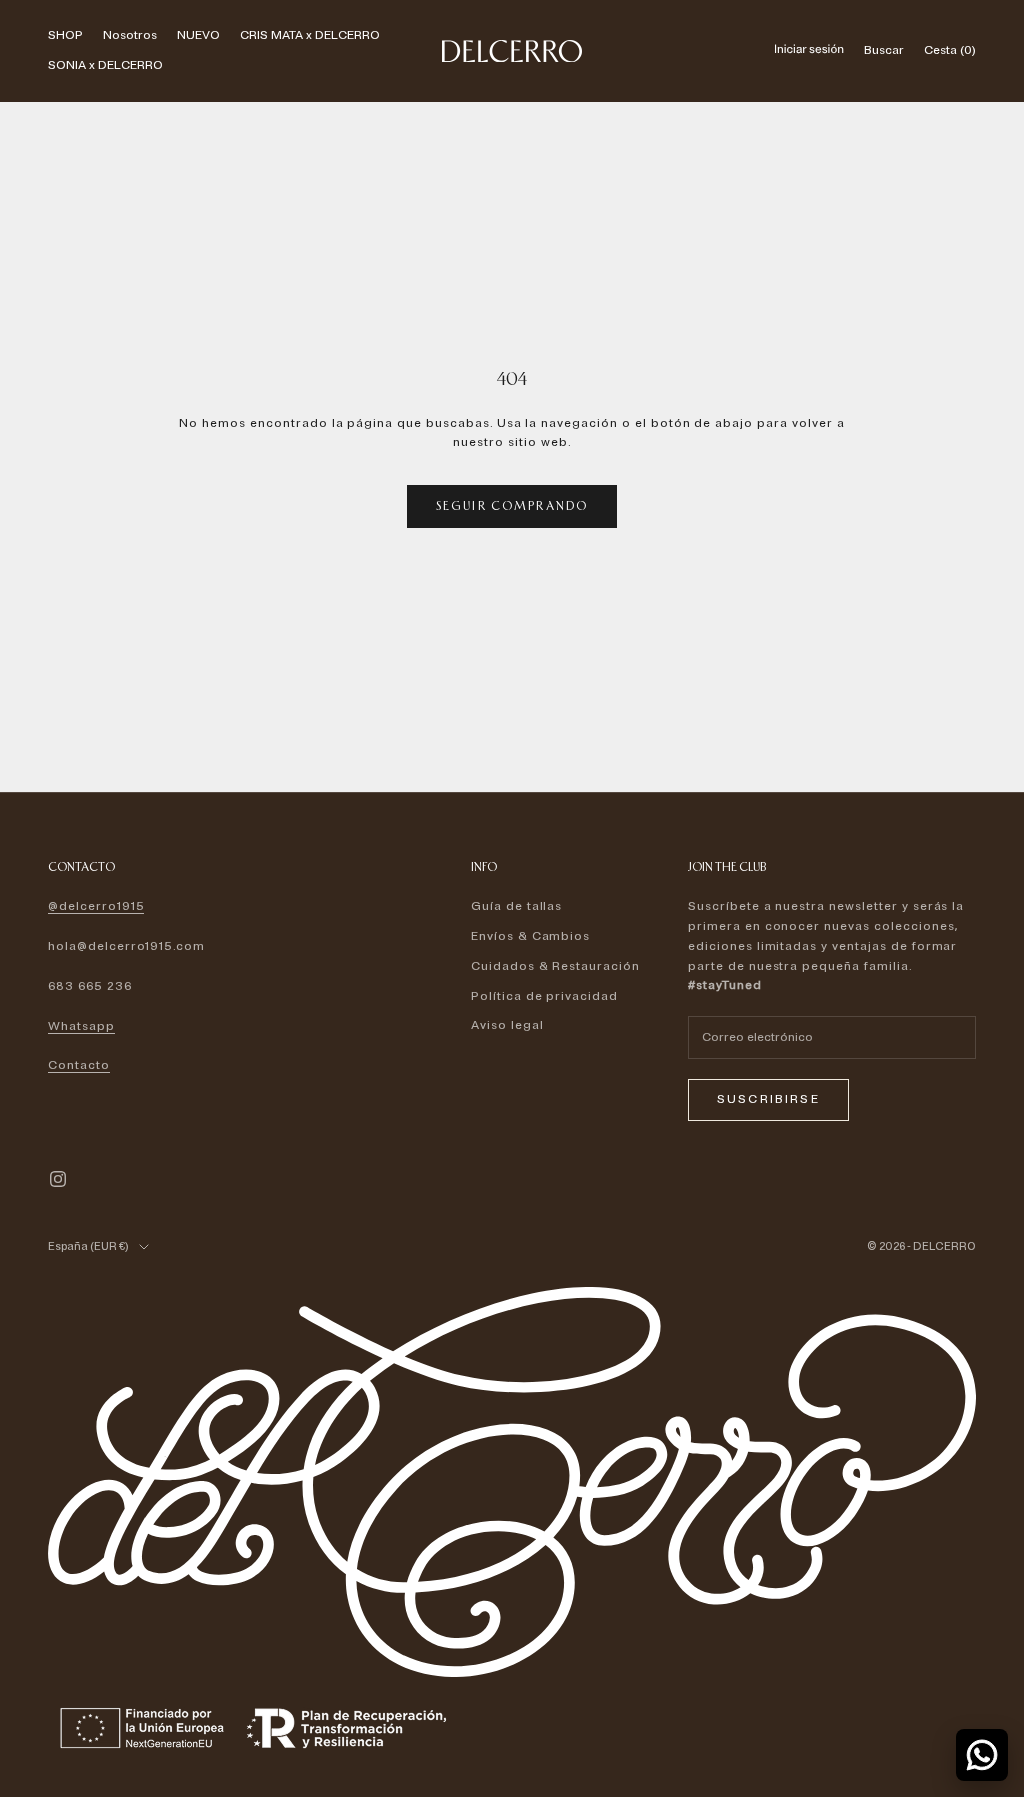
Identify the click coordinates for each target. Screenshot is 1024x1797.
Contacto (79, 1065)
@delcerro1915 (96, 906)
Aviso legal (507, 1025)
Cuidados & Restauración (555, 966)
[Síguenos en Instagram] (58, 1179)
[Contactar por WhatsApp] (982, 1755)
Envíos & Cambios (530, 936)
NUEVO (198, 35)
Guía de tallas (516, 906)
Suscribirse (768, 1099)
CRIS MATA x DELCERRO (310, 35)
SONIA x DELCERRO (105, 65)
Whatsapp (81, 1026)
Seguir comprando (512, 506)
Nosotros (130, 35)
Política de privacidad (544, 996)
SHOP (65, 35)
